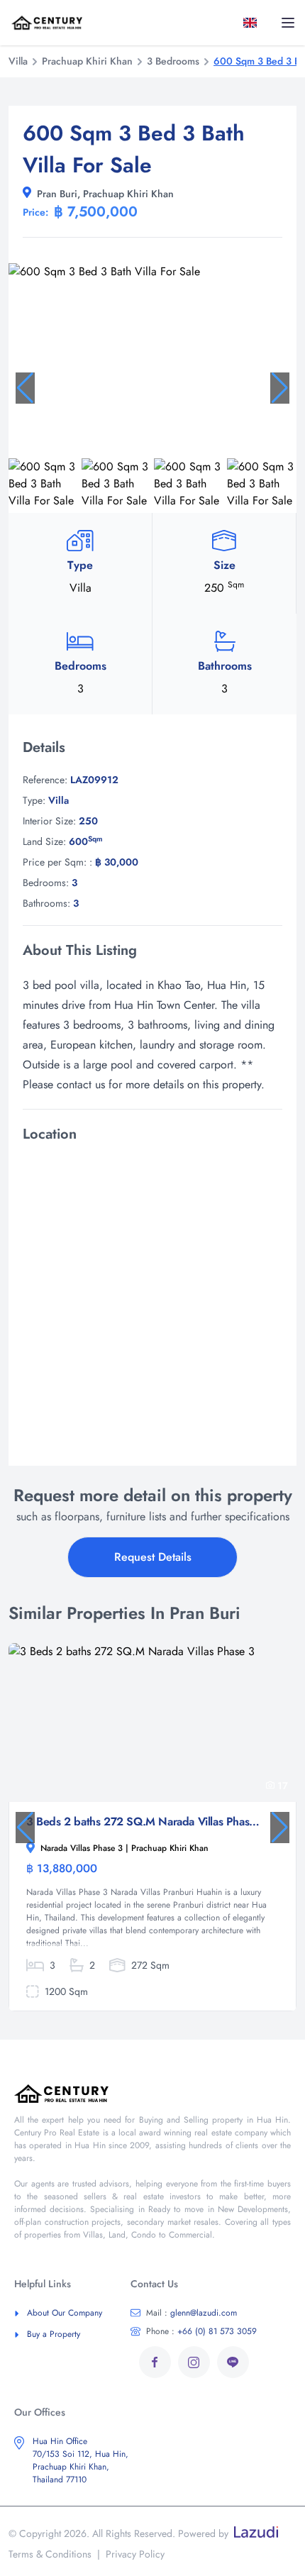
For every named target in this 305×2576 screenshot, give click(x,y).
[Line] (233, 2362)
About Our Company (65, 2313)
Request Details (153, 1557)
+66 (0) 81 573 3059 (201, 2331)
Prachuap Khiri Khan (87, 61)
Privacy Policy (135, 2554)
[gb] (253, 23)
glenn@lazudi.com (192, 2313)
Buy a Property (54, 2334)
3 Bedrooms (173, 61)
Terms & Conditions (50, 2554)
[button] (25, 388)
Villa (18, 61)
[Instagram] (194, 2362)
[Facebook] (155, 2362)
